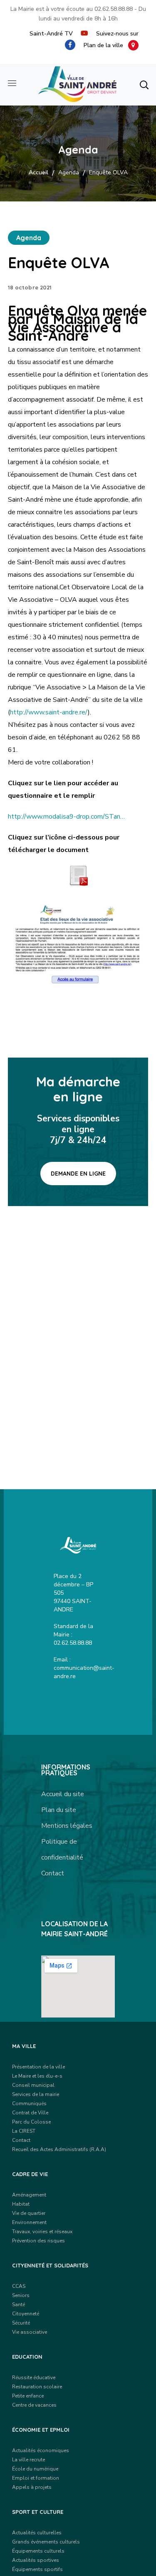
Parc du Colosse (31, 2122)
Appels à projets (32, 2487)
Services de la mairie (36, 2094)
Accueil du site (63, 1794)
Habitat (21, 2204)
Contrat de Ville (30, 2113)
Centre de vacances (34, 2405)
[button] (144, 85)
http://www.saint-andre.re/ (49, 712)
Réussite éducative (34, 2377)
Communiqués (29, 2104)
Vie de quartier (29, 2213)
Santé (19, 2305)
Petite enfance (28, 2396)
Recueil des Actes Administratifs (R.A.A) (59, 2149)
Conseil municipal (33, 2085)
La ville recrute (28, 2460)
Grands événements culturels (46, 2542)
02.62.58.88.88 (114, 9)
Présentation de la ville (38, 2067)
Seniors (21, 2295)
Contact (53, 1873)
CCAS (19, 2286)
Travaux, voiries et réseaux (42, 2232)
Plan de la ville (106, 45)
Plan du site (59, 1810)
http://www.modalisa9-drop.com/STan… (66, 817)
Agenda (69, 172)
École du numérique (35, 2469)
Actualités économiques (41, 2450)
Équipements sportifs (37, 2569)
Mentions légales (67, 1826)
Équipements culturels (38, 2551)
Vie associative (30, 2332)
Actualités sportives (36, 2560)
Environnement (29, 2222)
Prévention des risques (38, 2241)
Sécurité (21, 2323)
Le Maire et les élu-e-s (37, 2076)
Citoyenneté (26, 2314)
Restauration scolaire (37, 2387)
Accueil (38, 172)
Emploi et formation (36, 2478)
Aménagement (29, 2195)
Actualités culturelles (37, 2533)
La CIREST (24, 2131)
